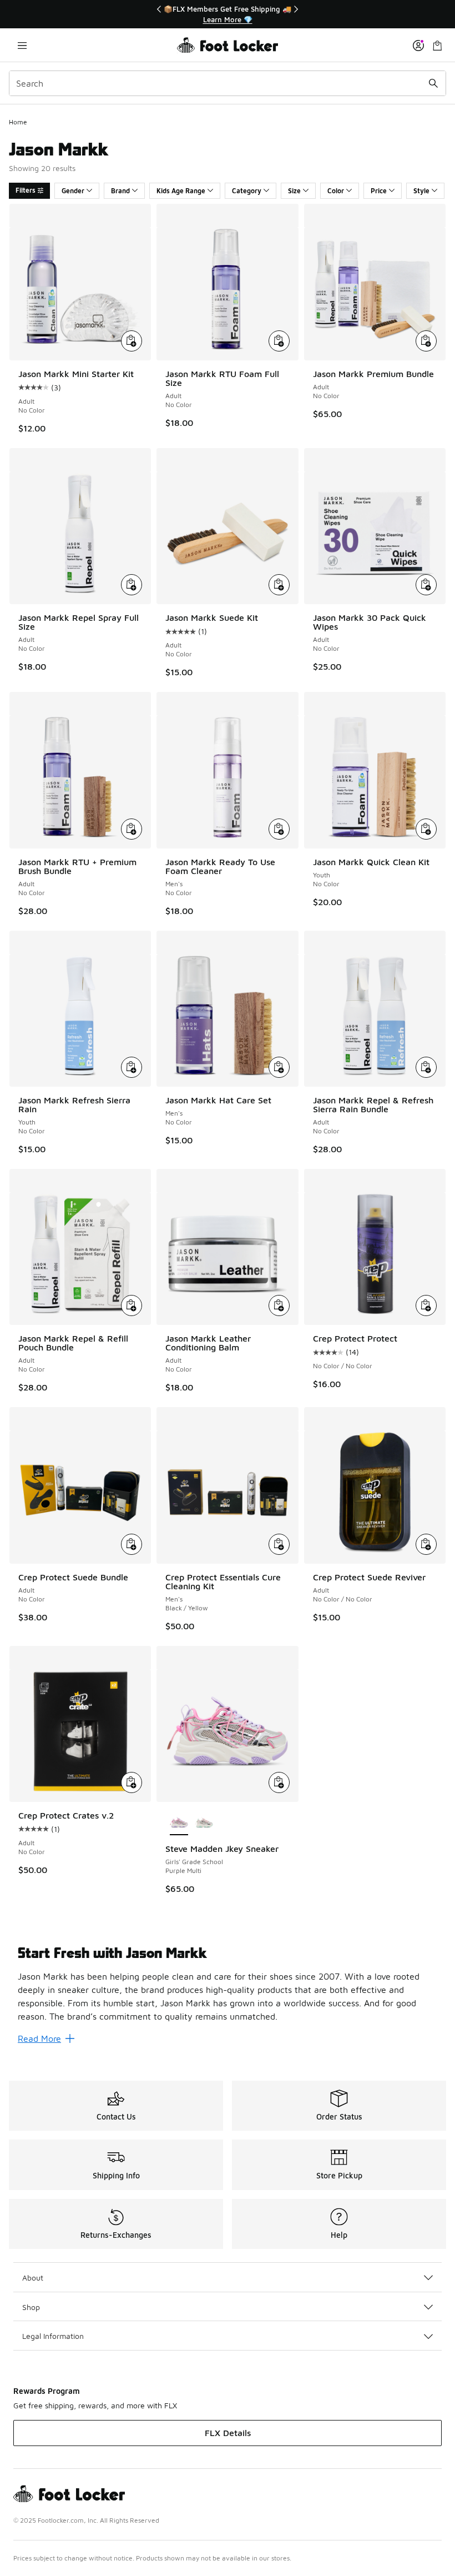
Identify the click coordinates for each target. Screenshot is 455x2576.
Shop (31, 2307)
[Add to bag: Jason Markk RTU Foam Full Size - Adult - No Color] (279, 341)
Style (421, 191)
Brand (120, 191)
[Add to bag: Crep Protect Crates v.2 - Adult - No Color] (132, 1782)
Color (336, 191)
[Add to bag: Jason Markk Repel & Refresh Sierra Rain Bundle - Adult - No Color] (426, 1067)
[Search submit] (433, 83)
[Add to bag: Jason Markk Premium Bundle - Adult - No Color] (426, 341)
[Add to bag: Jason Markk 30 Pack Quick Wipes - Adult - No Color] (426, 585)
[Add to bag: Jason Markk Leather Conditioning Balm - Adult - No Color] (279, 1305)
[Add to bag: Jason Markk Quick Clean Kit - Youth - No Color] (426, 829)
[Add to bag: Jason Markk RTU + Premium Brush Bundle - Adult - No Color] (132, 829)
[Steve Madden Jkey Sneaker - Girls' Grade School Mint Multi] (204, 1823)
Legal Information (53, 2336)
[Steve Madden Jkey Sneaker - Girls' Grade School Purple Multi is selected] (179, 1823)
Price (379, 191)
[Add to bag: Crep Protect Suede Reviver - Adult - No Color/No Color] (426, 1544)
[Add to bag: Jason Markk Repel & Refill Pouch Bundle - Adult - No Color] (132, 1305)
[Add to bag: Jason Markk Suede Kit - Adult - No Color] (279, 585)
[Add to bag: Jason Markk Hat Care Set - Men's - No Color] (279, 1067)
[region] (228, 14)
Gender (73, 191)
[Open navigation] (22, 45)
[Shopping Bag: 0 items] (437, 45)
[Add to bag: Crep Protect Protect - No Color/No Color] (426, 1305)
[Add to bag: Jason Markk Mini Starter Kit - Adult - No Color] (132, 341)
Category (247, 191)
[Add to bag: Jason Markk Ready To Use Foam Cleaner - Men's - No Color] (279, 829)
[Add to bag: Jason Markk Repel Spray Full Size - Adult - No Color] (132, 585)
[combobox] (228, 83)
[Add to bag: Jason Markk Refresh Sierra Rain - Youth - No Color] (132, 1067)
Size (294, 191)
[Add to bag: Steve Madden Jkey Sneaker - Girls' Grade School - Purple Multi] (279, 1782)
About (33, 2278)
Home (18, 122)
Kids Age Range (181, 191)
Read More (39, 2038)
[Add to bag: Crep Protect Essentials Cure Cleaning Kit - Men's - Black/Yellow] (279, 1544)
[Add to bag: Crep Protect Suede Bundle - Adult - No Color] (132, 1544)
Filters (26, 190)
